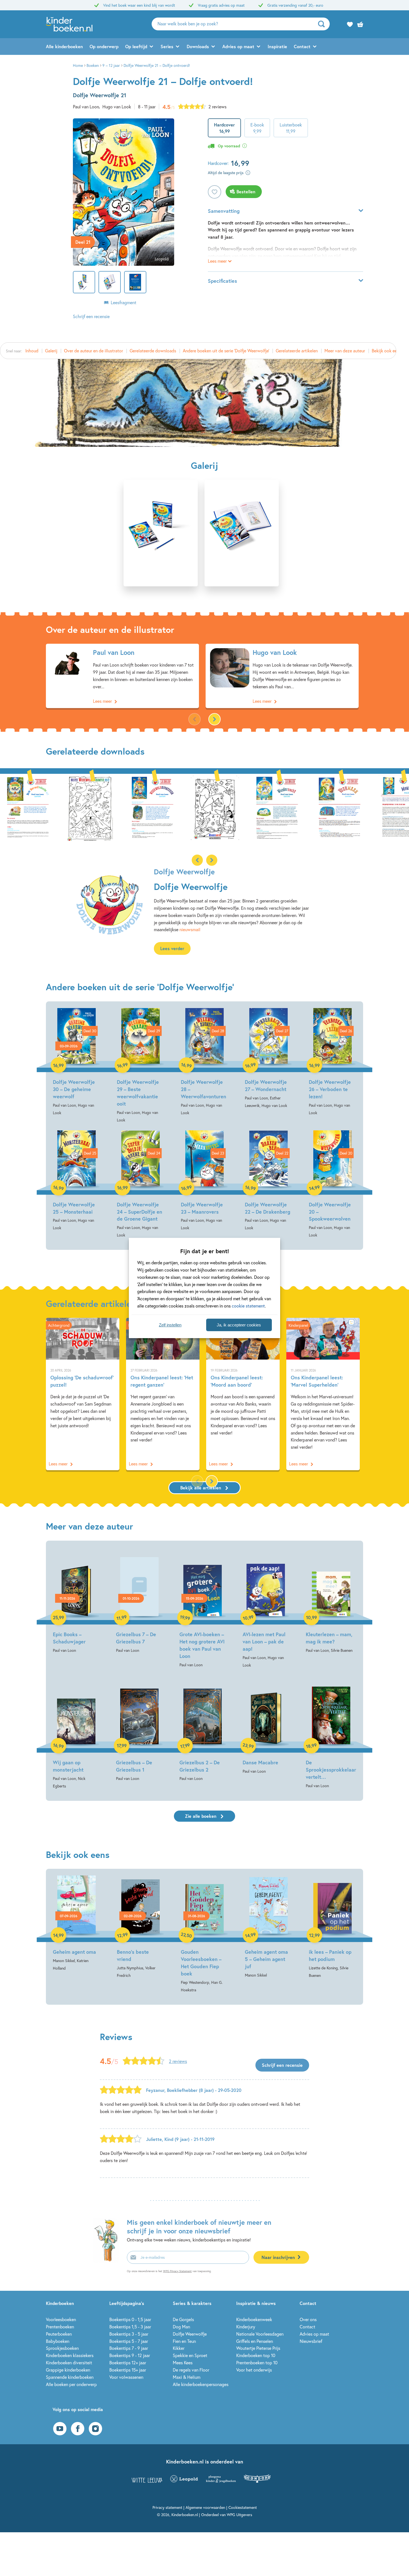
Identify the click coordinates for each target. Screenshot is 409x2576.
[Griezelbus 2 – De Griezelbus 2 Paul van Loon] (203, 1729)
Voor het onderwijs (254, 2370)
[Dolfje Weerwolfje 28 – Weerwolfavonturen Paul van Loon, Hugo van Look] (204, 1062)
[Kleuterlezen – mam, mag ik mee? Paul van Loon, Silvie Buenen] (331, 1601)
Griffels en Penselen (255, 2341)
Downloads (198, 46)
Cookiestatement (243, 2507)
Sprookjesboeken (62, 2348)
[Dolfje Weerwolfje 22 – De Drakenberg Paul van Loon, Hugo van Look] (268, 1181)
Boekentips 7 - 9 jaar (129, 2348)
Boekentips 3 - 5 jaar (129, 2334)
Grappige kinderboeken (68, 2370)
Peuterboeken (59, 2334)
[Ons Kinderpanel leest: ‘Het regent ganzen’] (163, 1394)
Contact (302, 46)
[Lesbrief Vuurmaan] (277, 807)
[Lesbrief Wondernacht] (215, 807)
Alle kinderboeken (64, 46)
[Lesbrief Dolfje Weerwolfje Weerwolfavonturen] (90, 807)
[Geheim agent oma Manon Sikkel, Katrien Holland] (77, 1924)
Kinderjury (246, 2327)
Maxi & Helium (187, 2377)
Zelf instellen (170, 1325)
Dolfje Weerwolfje (190, 2334)
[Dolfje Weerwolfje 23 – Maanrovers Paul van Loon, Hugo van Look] (204, 1181)
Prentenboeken (60, 2327)
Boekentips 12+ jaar (128, 2362)
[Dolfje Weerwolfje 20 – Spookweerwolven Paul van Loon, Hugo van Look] (332, 1185)
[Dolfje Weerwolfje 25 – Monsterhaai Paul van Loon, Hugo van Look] (77, 1181)
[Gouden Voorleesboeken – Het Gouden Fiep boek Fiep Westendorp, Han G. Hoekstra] (204, 1934)
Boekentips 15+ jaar (128, 2370)
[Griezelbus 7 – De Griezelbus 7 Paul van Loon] (139, 1601)
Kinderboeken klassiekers (70, 2355)
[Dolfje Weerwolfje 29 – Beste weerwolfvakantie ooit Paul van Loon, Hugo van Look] (141, 1066)
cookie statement (248, 1306)
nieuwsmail (190, 929)
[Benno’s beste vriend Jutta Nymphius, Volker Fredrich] (141, 1927)
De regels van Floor (191, 2370)
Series (167, 46)
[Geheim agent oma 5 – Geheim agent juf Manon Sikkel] (268, 1927)
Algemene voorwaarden (205, 2507)
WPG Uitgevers (239, 2515)
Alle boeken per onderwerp (71, 2384)
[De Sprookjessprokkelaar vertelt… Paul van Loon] (331, 1732)
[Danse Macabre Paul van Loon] (266, 1725)
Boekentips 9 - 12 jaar (130, 2355)
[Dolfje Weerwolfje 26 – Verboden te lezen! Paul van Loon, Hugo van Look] (332, 1062)
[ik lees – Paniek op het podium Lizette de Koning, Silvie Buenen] (332, 1927)
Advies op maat (238, 46)
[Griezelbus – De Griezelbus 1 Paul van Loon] (139, 1729)
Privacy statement (167, 2507)
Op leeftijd (136, 46)
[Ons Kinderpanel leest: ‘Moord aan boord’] (243, 1394)
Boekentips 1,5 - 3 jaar (130, 2327)
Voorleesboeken (61, 2319)
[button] (215, 719)
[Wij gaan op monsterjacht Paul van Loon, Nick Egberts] (76, 1733)
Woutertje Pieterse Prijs (258, 2348)
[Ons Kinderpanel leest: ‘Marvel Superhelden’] (323, 1394)
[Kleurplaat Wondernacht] (152, 807)
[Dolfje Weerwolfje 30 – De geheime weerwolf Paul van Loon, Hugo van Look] (77, 1062)
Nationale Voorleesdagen (260, 2334)
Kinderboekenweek (254, 2319)
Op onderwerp (104, 46)
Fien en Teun (184, 2341)
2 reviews (217, 107)
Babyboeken (58, 2341)
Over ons (308, 2319)
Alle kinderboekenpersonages (201, 2384)
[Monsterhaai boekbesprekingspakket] (339, 807)
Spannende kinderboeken (70, 2377)
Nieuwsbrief (311, 2341)
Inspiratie (277, 46)
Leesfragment (124, 302)
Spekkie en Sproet (190, 2355)
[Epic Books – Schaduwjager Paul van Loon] (76, 1601)
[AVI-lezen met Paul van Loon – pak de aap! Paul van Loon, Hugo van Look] (266, 1608)
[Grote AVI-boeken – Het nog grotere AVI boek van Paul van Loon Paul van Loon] (203, 1608)
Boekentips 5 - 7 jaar (129, 2341)
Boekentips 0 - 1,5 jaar (130, 2319)
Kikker (179, 2348)
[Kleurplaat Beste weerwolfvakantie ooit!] (28, 807)
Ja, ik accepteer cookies (239, 1325)
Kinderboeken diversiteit (69, 2362)
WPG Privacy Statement (177, 2271)
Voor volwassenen (126, 2377)
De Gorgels (183, 2319)
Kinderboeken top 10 (256, 2355)
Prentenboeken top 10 (257, 2362)
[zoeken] (323, 24)
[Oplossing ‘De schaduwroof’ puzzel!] (83, 1394)
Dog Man (181, 2327)
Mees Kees (183, 2362)
